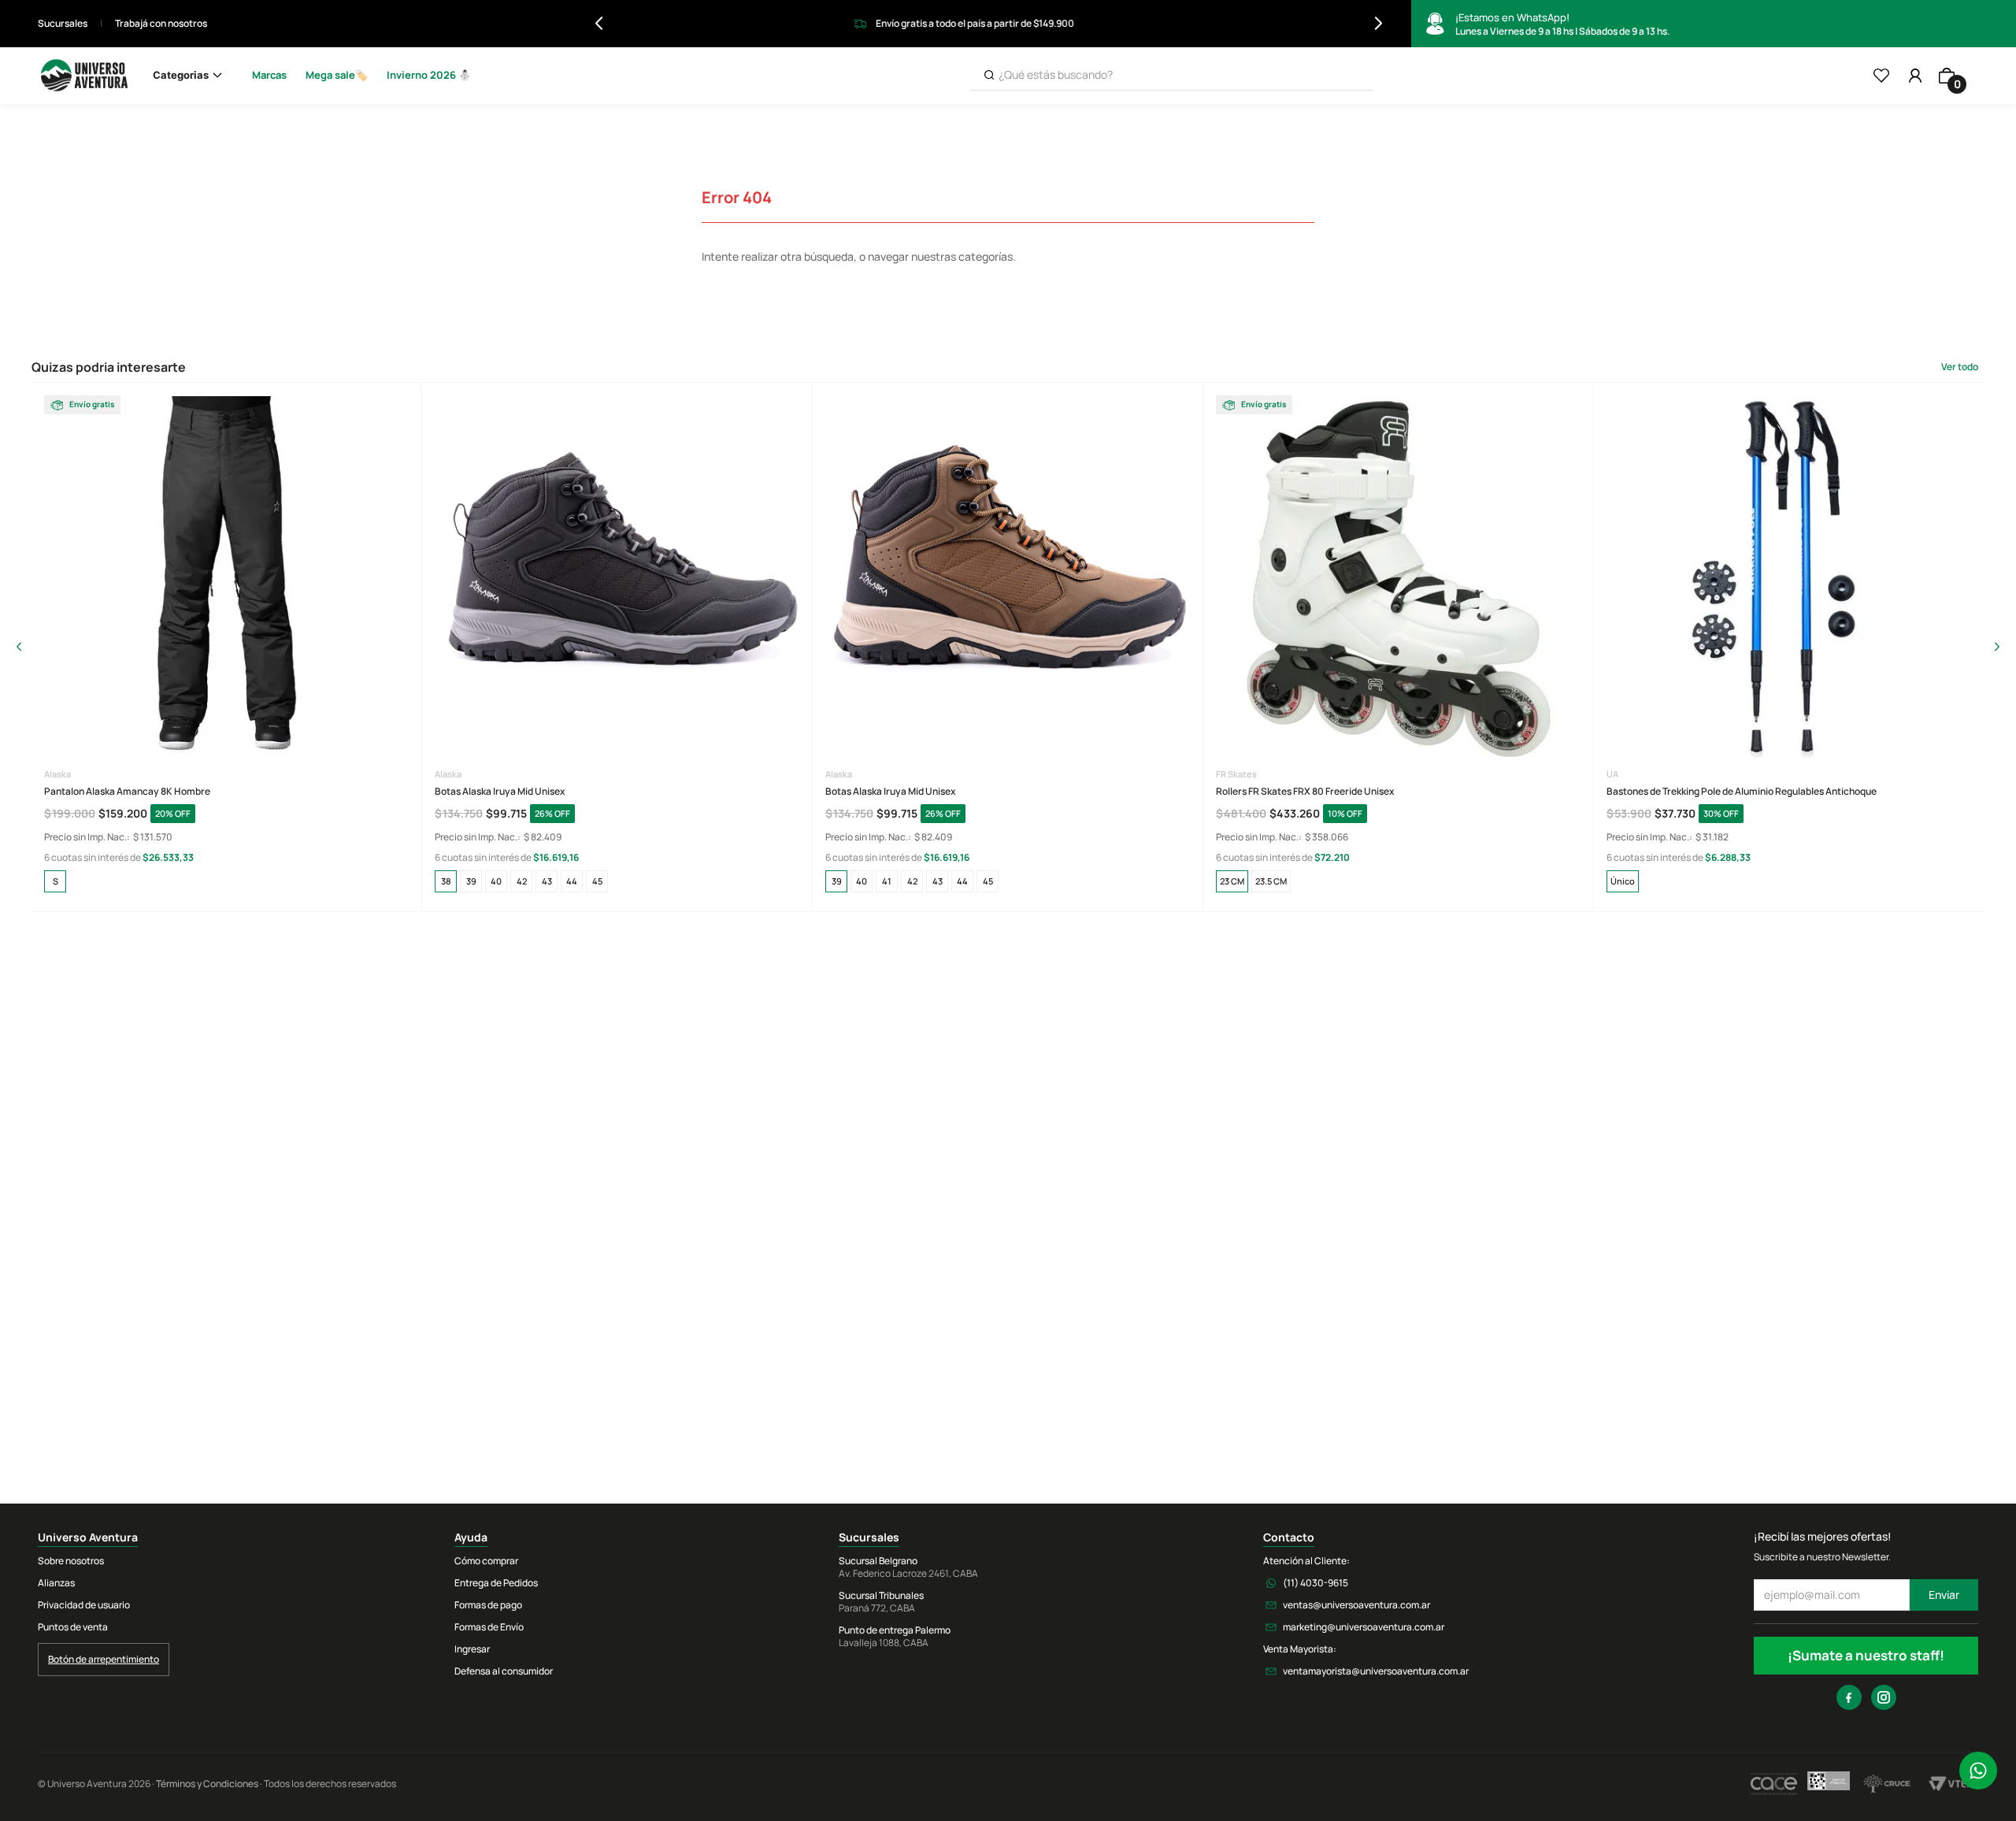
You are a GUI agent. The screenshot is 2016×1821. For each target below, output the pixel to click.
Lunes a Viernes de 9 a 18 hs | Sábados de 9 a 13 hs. (1562, 24)
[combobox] (1172, 76)
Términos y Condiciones (207, 1784)
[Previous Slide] (599, 23)
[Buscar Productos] (989, 75)
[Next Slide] (1379, 23)
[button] (55, 881)
